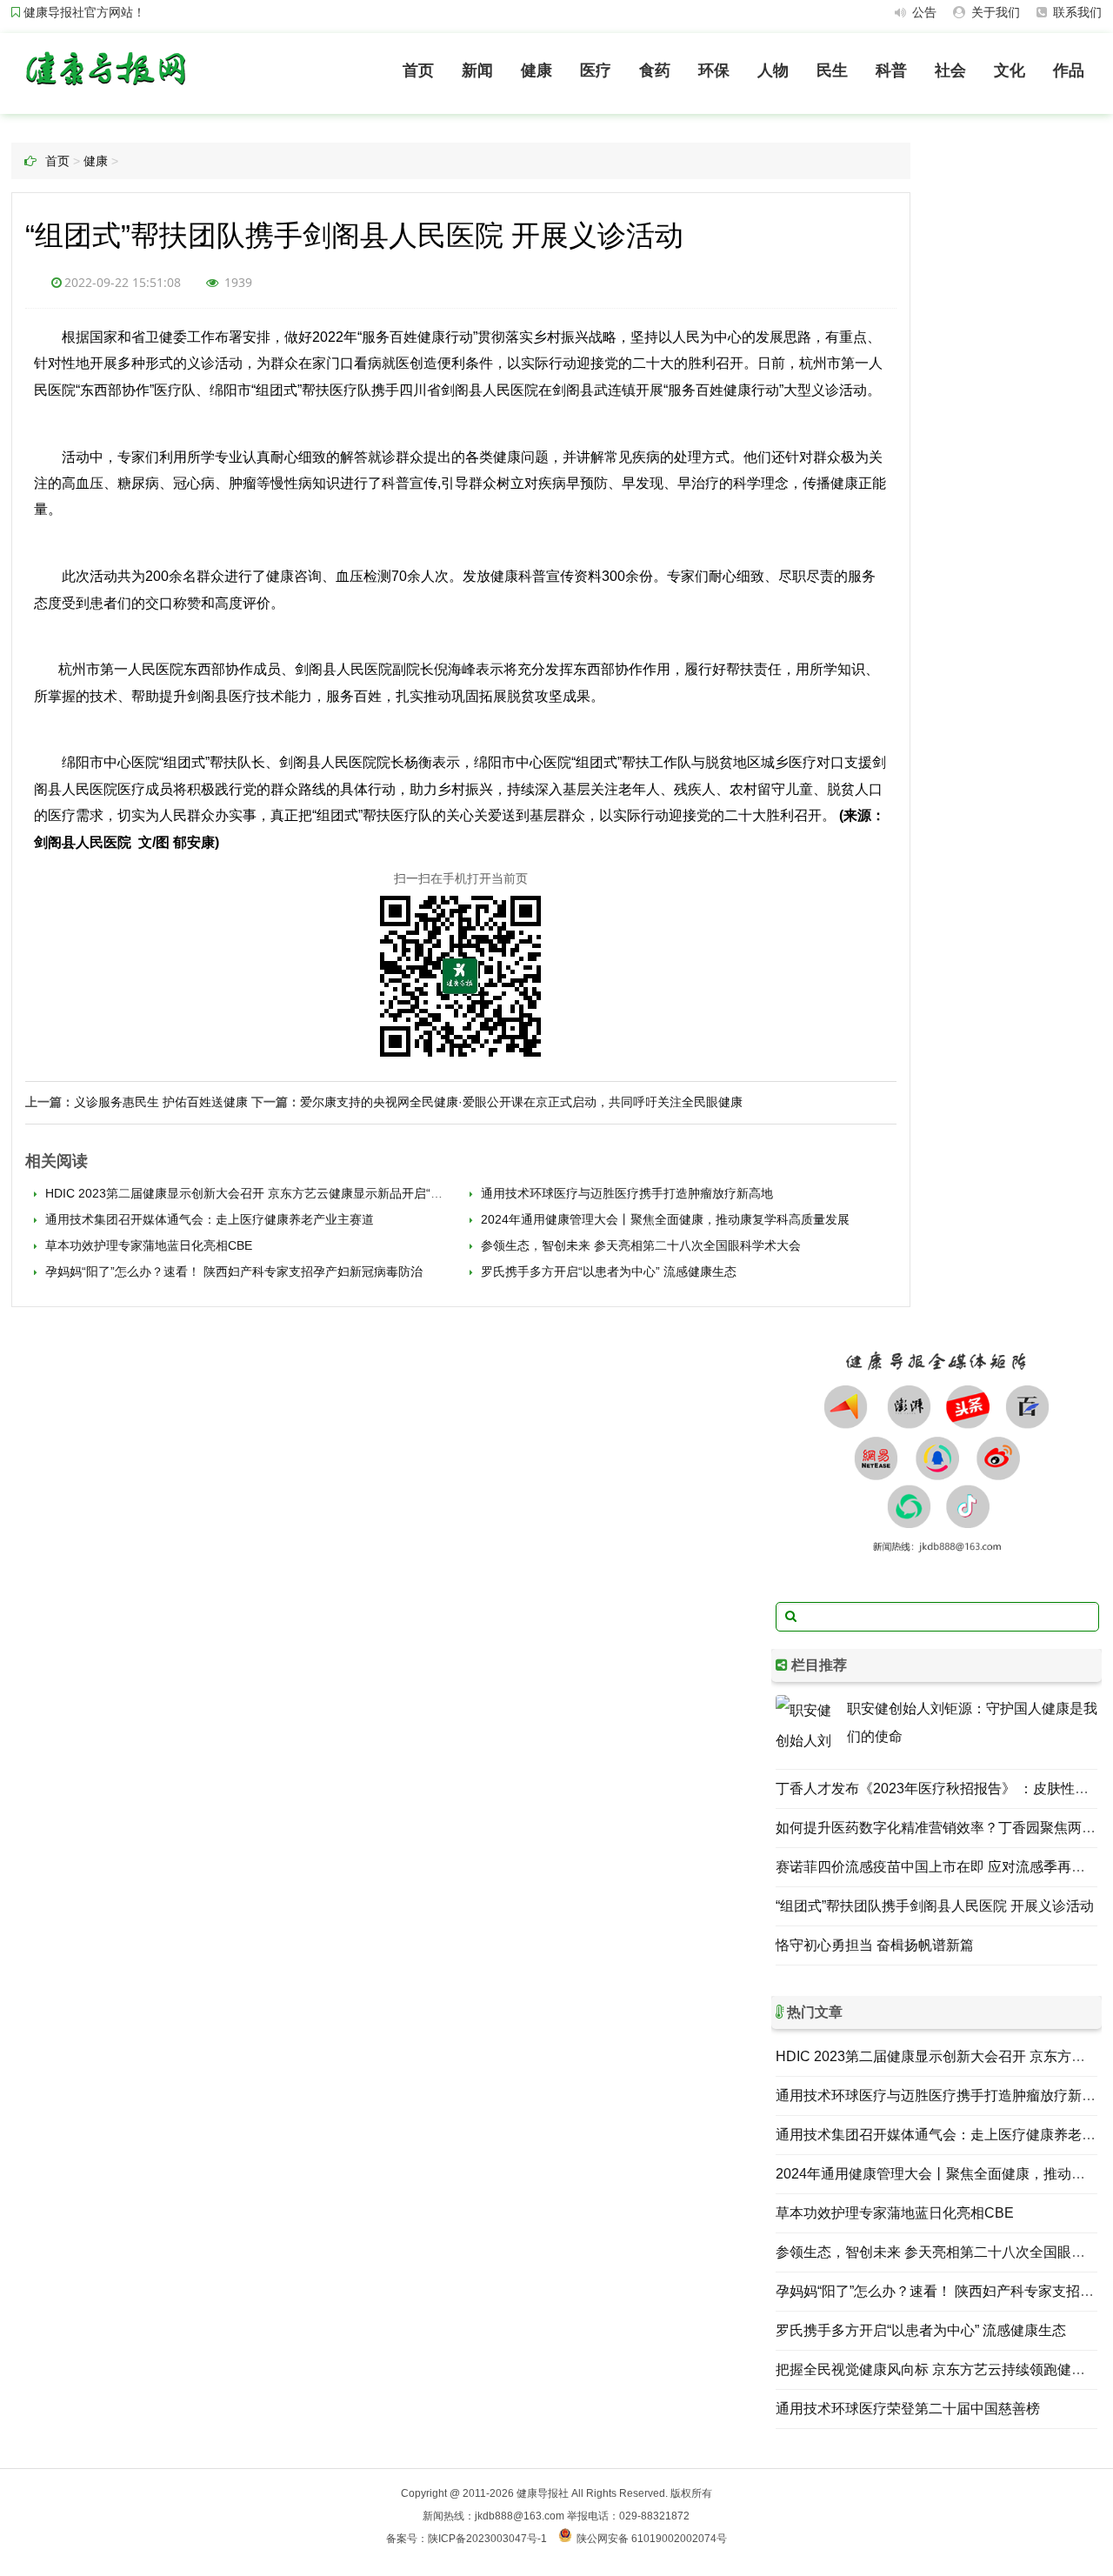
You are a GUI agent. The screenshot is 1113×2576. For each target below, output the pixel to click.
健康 (537, 70)
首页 (418, 70)
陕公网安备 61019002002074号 (652, 2539)
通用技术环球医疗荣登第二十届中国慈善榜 (908, 2409)
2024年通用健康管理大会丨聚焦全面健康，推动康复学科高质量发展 (663, 1219)
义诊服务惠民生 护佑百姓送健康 (161, 1102)
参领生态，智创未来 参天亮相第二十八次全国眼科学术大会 (639, 1245)
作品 (1069, 70)
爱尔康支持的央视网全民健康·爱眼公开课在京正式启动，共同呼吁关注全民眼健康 (521, 1102)
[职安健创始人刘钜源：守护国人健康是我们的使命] (807, 1726)
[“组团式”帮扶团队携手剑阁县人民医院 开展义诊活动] (105, 89)
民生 (832, 70)
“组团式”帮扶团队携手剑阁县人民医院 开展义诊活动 (935, 1906)
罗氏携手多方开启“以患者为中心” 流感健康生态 (607, 1271)
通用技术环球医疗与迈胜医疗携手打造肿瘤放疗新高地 (625, 1193)
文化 (1010, 70)
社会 (950, 70)
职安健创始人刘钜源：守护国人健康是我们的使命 (972, 1722)
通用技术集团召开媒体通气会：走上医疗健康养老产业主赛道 (208, 1219)
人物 (773, 70)
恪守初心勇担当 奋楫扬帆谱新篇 (875, 1945)
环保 (714, 70)
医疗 (596, 70)
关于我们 (994, 12)
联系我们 (1076, 12)
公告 (923, 12)
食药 (655, 70)
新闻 (477, 70)
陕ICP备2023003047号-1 (487, 2539)
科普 (891, 70)
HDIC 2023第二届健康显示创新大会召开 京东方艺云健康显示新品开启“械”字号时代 (269, 1193)
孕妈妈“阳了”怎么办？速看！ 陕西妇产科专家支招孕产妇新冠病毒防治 (232, 1271)
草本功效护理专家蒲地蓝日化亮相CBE (147, 1245)
